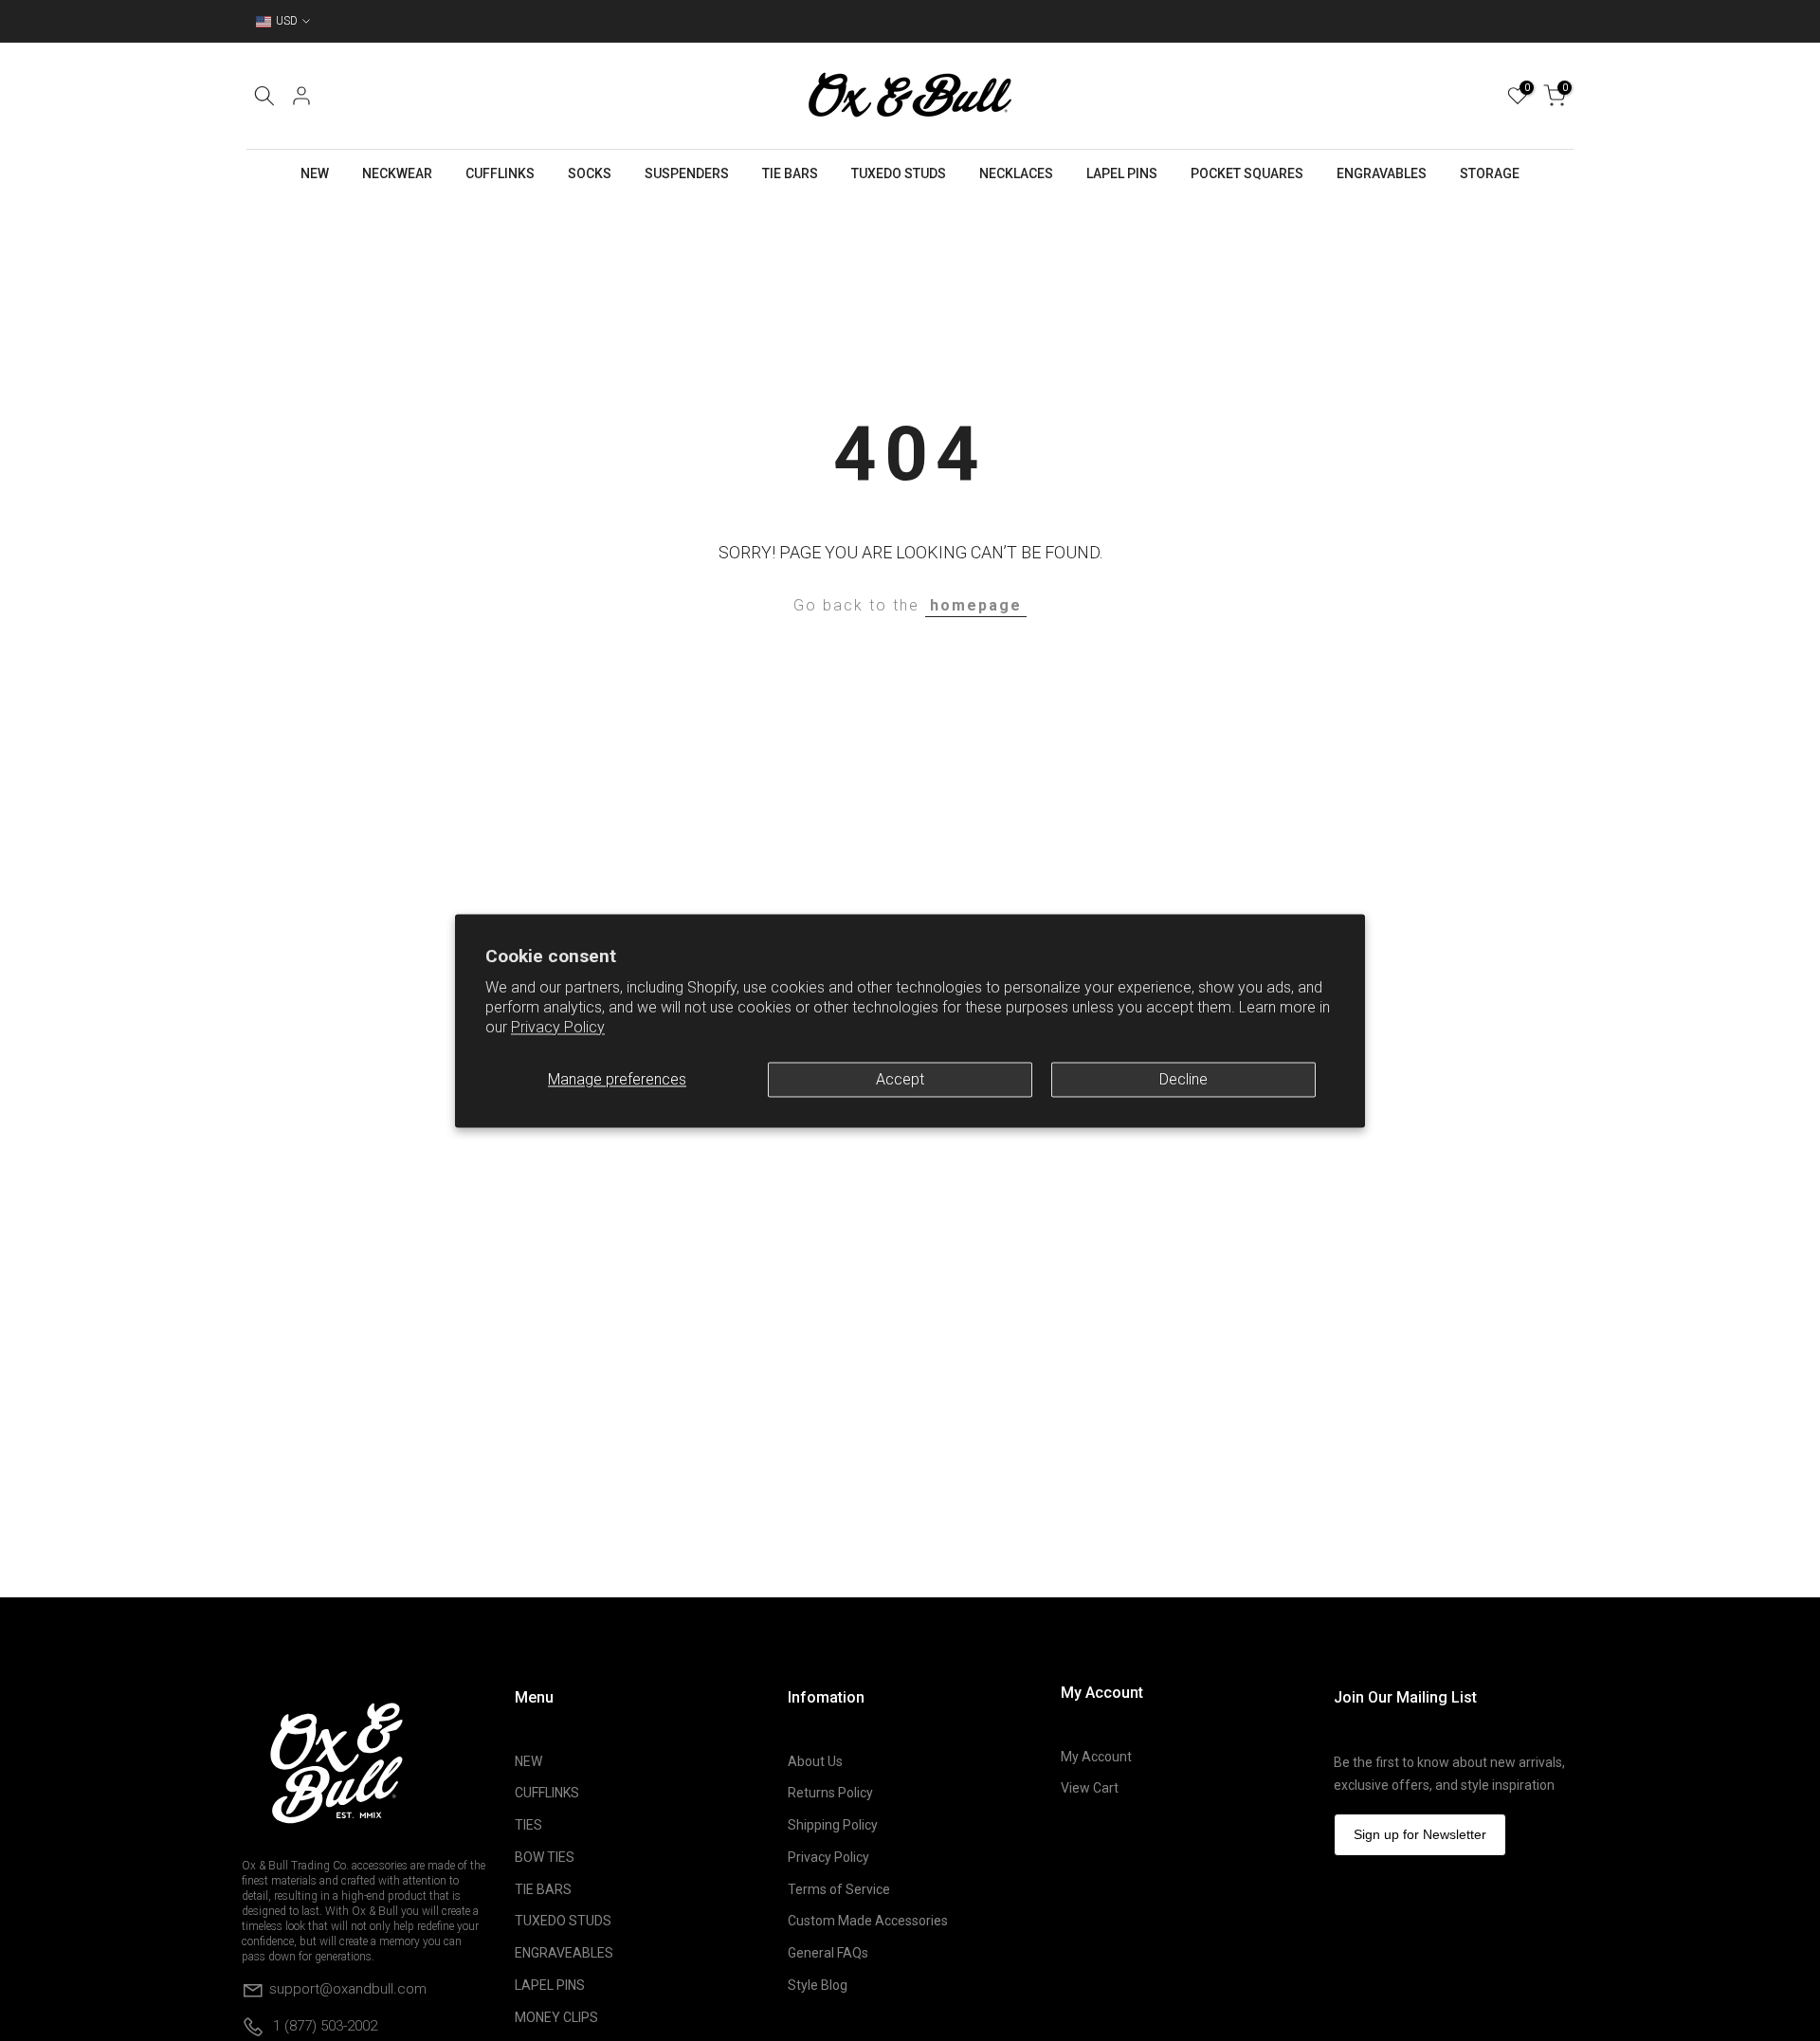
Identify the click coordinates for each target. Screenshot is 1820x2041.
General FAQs (828, 1953)
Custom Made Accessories (868, 1921)
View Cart (1090, 1788)
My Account (1096, 1757)
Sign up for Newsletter (1420, 1834)
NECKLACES (1016, 173)
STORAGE (1490, 173)
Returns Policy (830, 1793)
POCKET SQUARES (1247, 173)
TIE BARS (790, 173)
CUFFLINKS (500, 173)
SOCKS (590, 173)
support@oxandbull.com (348, 1988)
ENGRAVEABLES (564, 1953)
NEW (315, 173)
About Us (815, 1761)
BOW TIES (545, 1857)
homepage (976, 605)
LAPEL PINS (1122, 173)
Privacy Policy (558, 1027)
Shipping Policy (833, 1825)
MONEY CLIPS (556, 2017)
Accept (900, 1079)
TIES (528, 1825)
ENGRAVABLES (1382, 173)
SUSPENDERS (687, 173)
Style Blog (818, 1985)
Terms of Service (839, 1889)
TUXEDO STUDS (899, 173)
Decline (1183, 1079)
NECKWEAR (397, 173)
